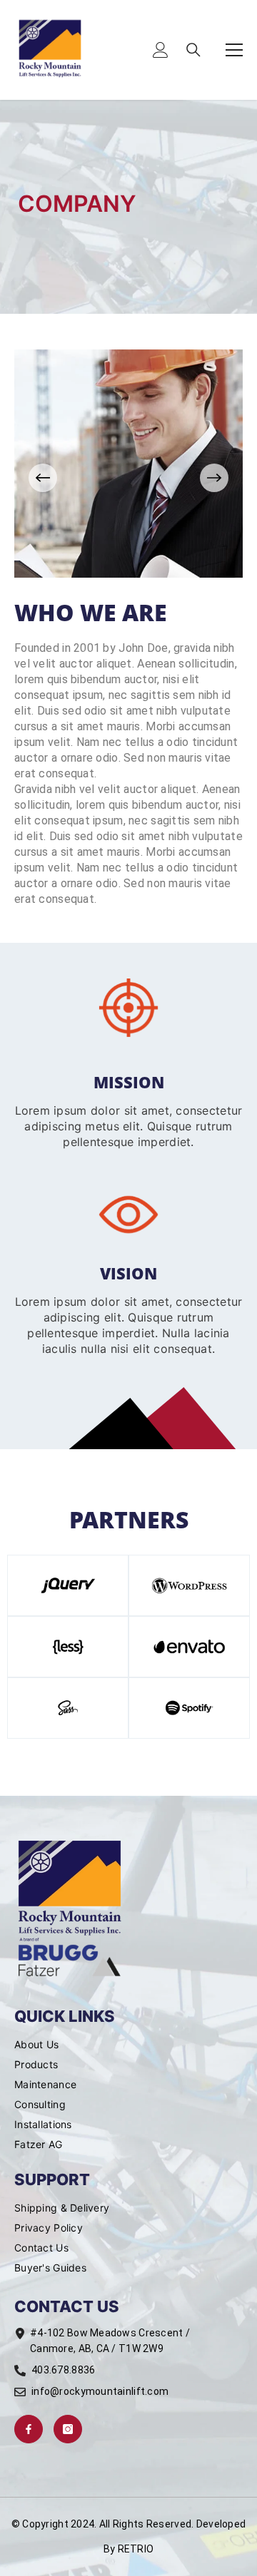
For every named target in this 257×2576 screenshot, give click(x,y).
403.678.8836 (63, 2370)
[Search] (193, 50)
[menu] (234, 50)
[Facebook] (29, 2429)
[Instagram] (68, 2429)
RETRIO (136, 2549)
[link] (128, 1008)
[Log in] (161, 50)
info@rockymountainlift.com (100, 2391)
